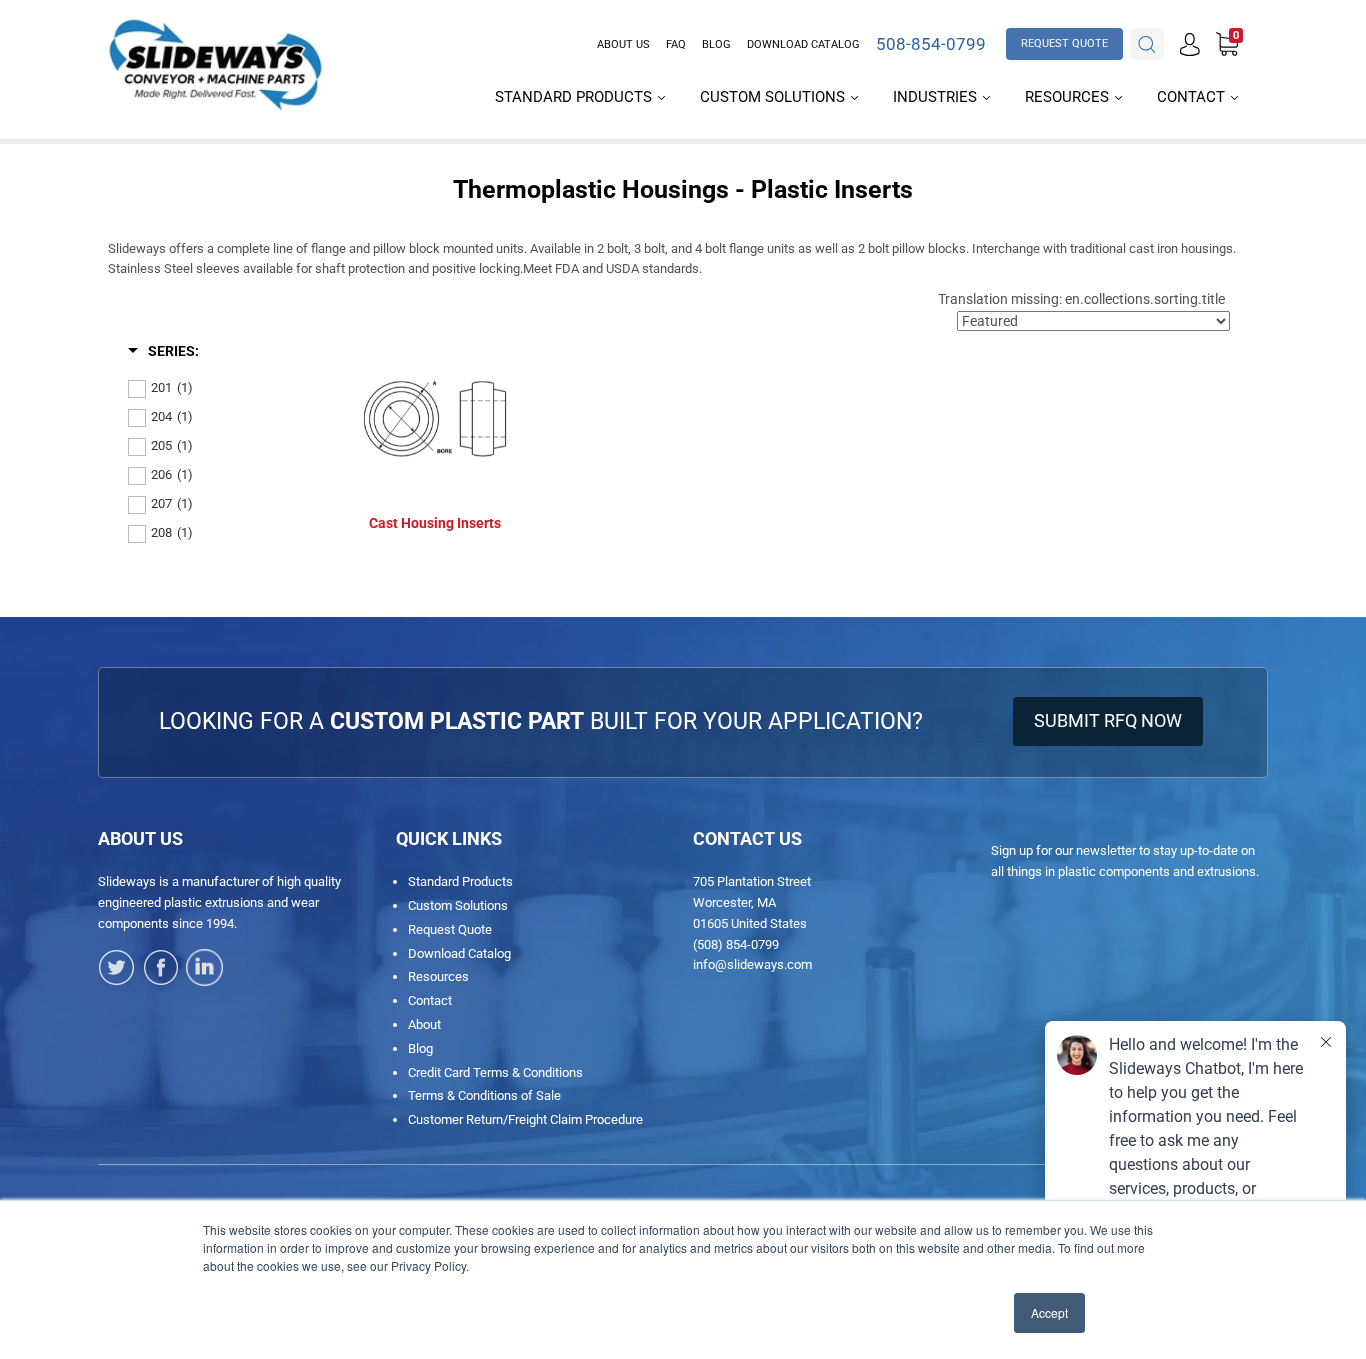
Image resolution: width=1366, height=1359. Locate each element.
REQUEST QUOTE (1064, 43)
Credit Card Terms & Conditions (495, 1072)
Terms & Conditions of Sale (484, 1095)
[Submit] (1147, 44)
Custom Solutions (774, 97)
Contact (1193, 97)
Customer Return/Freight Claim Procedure (525, 1119)
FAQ (676, 44)
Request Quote (450, 929)
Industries (937, 97)
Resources (1069, 97)
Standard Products (575, 97)
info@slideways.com (752, 964)
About (424, 1024)
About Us (623, 44)
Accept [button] (1049, 1312)
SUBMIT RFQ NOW (1108, 720)
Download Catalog (803, 44)
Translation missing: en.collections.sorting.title (1081, 299)
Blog (716, 44)
